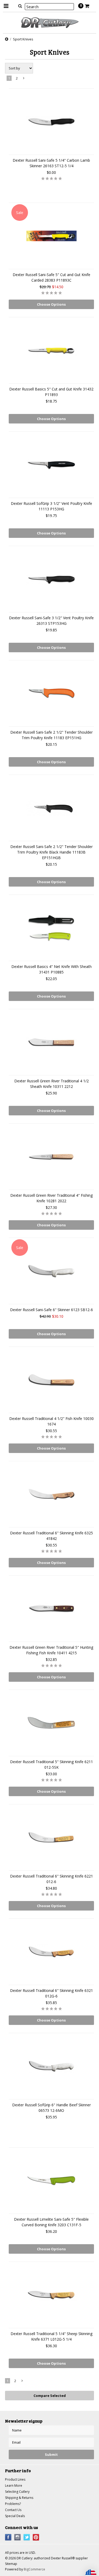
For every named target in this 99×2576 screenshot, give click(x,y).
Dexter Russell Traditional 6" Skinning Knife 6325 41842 (51, 1536)
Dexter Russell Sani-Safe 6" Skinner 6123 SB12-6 (51, 1310)
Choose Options (51, 304)
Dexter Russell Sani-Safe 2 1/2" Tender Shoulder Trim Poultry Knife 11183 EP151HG (51, 735)
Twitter (27, 2537)
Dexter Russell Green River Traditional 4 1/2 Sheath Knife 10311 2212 (51, 1084)
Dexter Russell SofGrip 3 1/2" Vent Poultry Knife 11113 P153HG (51, 506)
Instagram (18, 2537)
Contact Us (13, 2510)
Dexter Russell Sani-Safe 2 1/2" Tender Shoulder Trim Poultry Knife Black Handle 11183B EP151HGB (51, 852)
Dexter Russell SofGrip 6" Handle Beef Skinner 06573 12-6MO (51, 2108)
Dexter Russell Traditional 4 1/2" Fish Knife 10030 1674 (51, 1421)
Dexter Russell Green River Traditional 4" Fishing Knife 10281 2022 (51, 1198)
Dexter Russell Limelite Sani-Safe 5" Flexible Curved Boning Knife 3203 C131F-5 (51, 2222)
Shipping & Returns (19, 2498)
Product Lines (15, 2479)
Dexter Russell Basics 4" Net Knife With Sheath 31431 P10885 (51, 969)
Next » (24, 79)
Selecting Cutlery (17, 2492)
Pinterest (36, 2537)
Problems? (13, 2504)
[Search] (20, 6)
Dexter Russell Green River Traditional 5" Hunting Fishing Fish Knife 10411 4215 (51, 1650)
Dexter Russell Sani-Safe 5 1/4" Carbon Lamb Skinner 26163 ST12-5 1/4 (51, 163)
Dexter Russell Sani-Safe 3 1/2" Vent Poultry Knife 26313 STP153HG (51, 621)
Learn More (14, 2486)
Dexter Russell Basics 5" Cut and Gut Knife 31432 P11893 (51, 392)
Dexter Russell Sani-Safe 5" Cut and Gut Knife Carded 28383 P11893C (51, 277)
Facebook (8, 2537)
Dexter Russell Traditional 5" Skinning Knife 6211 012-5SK (51, 1764)
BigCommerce (34, 2569)
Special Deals (15, 2516)
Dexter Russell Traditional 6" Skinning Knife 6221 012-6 (51, 1879)
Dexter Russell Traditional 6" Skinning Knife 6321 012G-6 (51, 1993)
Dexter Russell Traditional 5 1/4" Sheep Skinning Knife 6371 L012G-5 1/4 (51, 2336)
